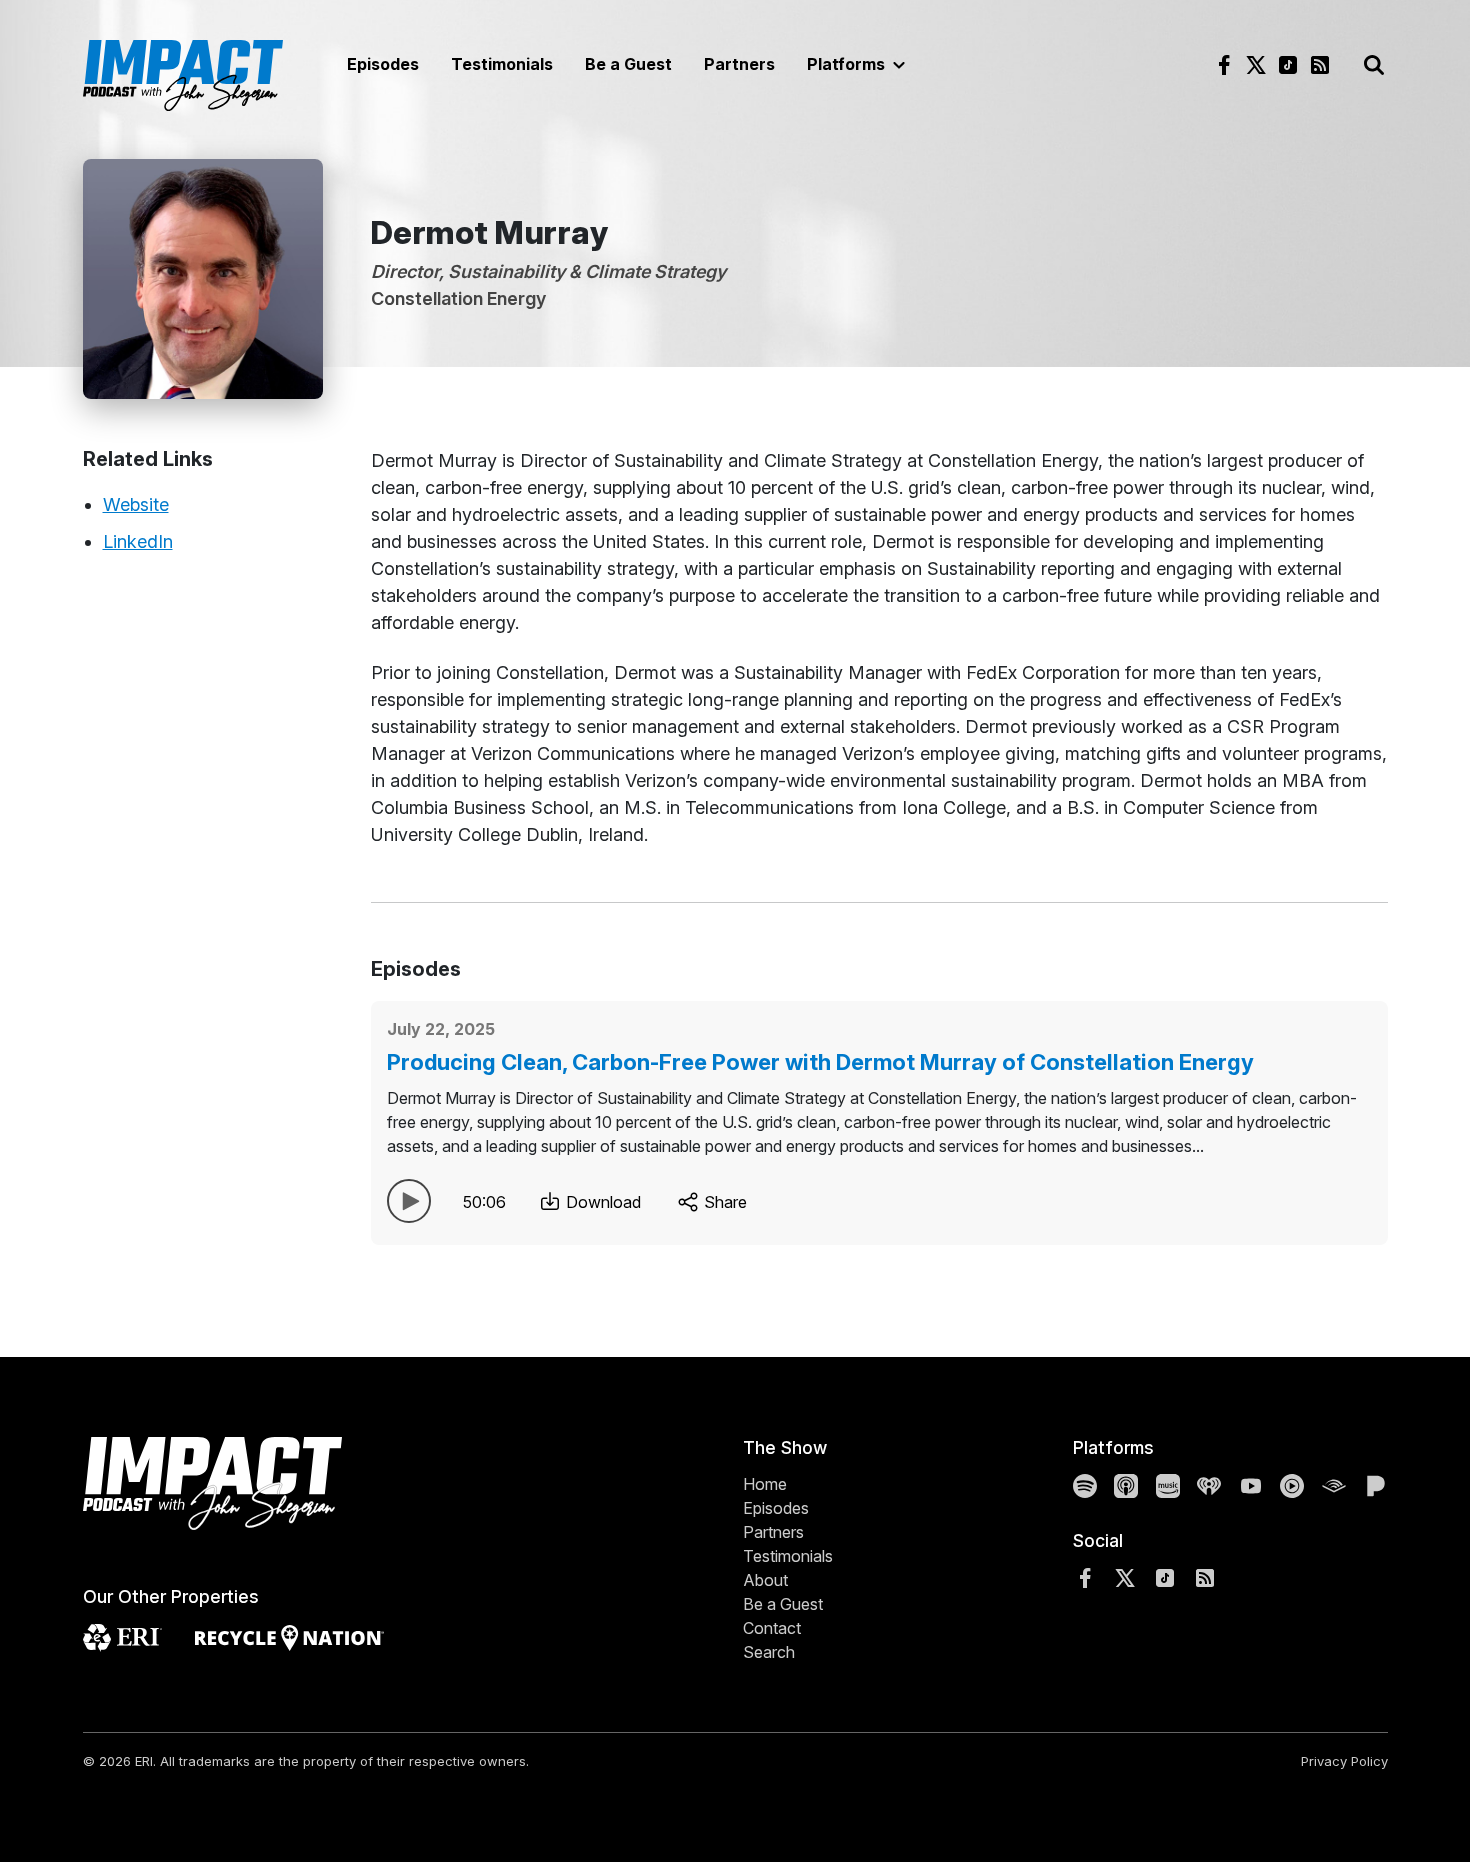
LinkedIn (138, 541)
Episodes (383, 64)
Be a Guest (628, 64)
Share (723, 1202)
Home (765, 1484)
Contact (772, 1628)
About (765, 1580)
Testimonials (502, 64)
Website (136, 504)
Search (769, 1652)
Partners (739, 64)
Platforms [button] (848, 64)
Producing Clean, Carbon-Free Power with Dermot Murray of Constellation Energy (820, 1062)
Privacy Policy (1344, 1761)
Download (601, 1202)
